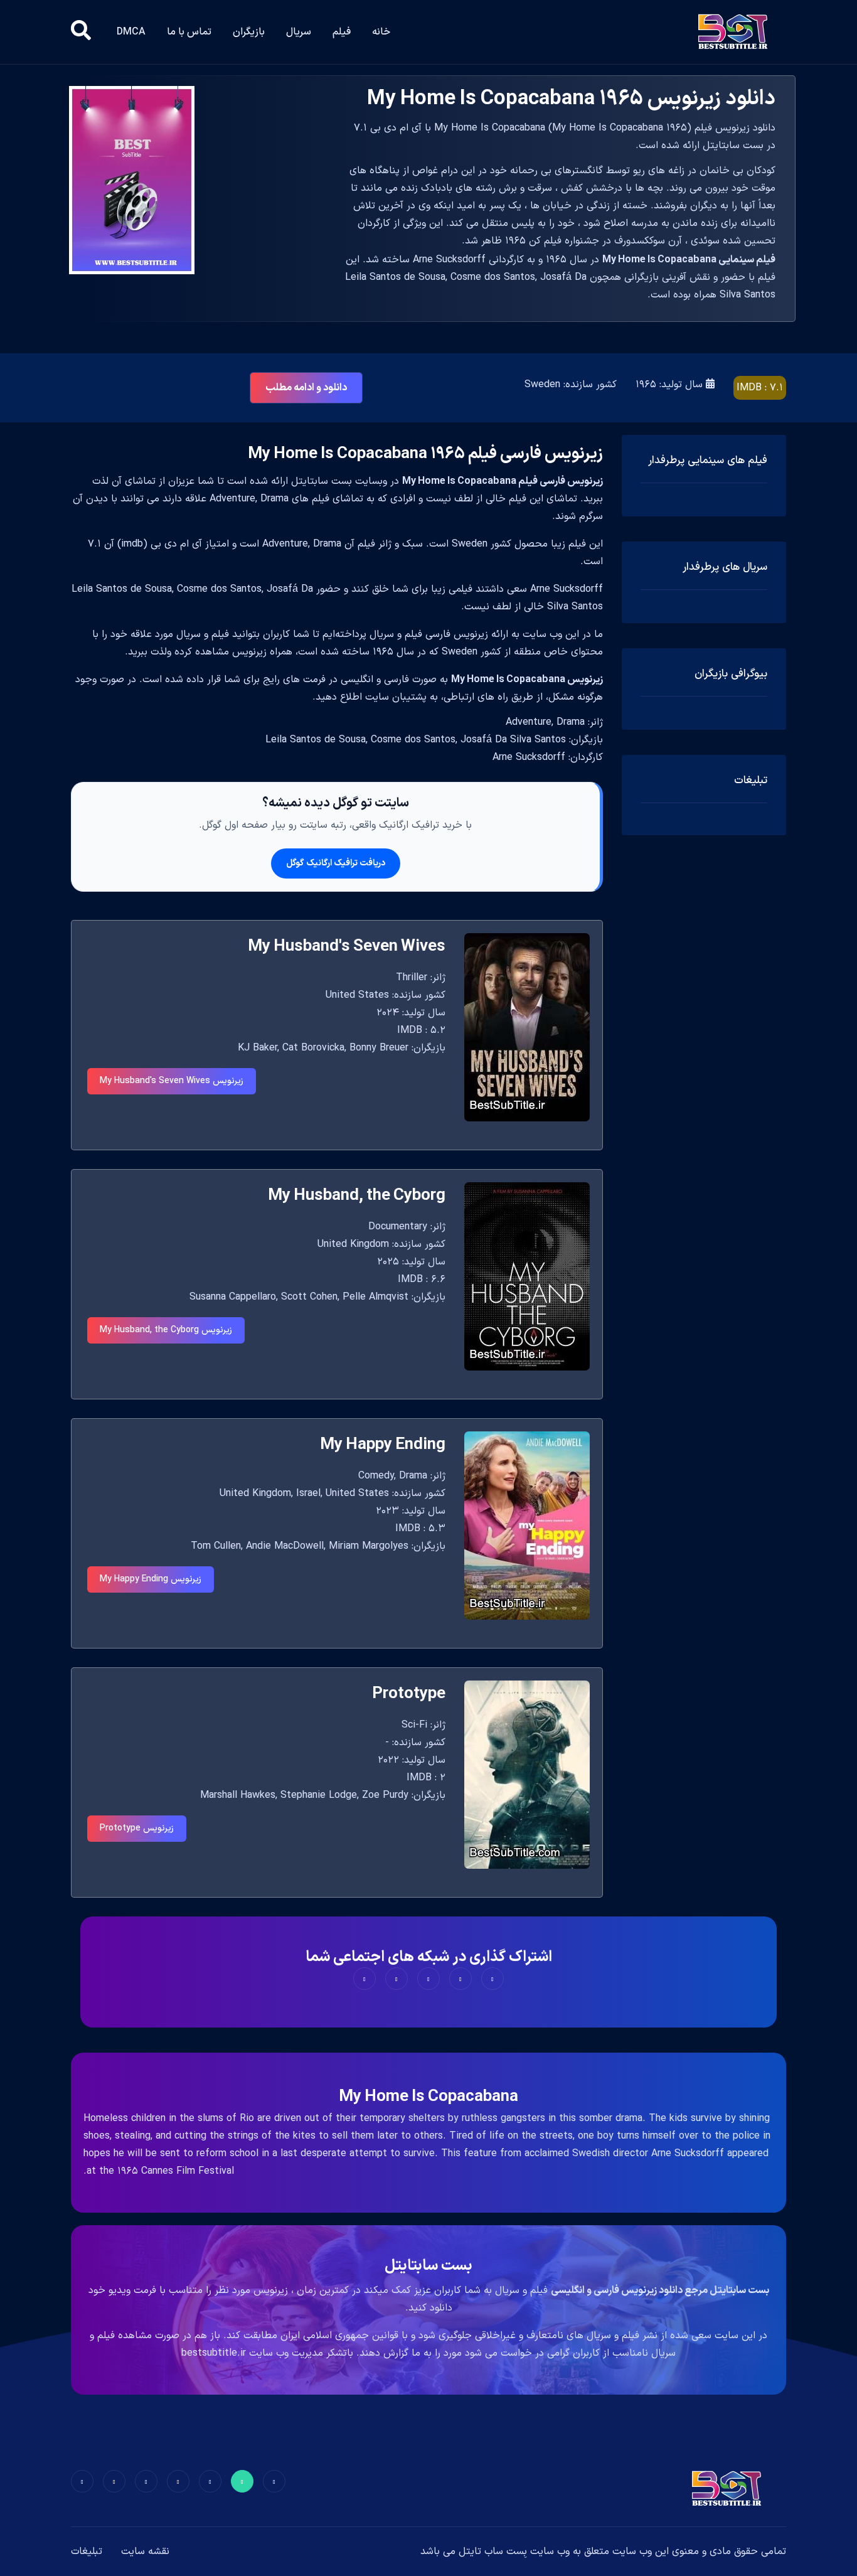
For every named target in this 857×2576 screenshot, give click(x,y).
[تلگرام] (178, 2481)
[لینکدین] (82, 2481)
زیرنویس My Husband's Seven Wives (172, 1081)
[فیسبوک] (274, 2481)
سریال (299, 32)
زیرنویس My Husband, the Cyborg (166, 1330)
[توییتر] (242, 2481)
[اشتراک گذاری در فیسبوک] (492, 1979)
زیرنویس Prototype (137, 1828)
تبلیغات (87, 2552)
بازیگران (249, 32)
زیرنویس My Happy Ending (151, 1579)
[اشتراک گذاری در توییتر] (460, 1979)
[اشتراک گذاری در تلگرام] (397, 1979)
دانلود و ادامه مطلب (306, 388)
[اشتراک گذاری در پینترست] (428, 1979)
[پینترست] (210, 2481)
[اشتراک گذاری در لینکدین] (365, 1979)
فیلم (342, 32)
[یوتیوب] (146, 2481)
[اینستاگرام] (114, 2481)
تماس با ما (189, 32)
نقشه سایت (145, 2552)
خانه (381, 32)
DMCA (131, 32)
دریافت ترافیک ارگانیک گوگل (336, 863)
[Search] (81, 32)
